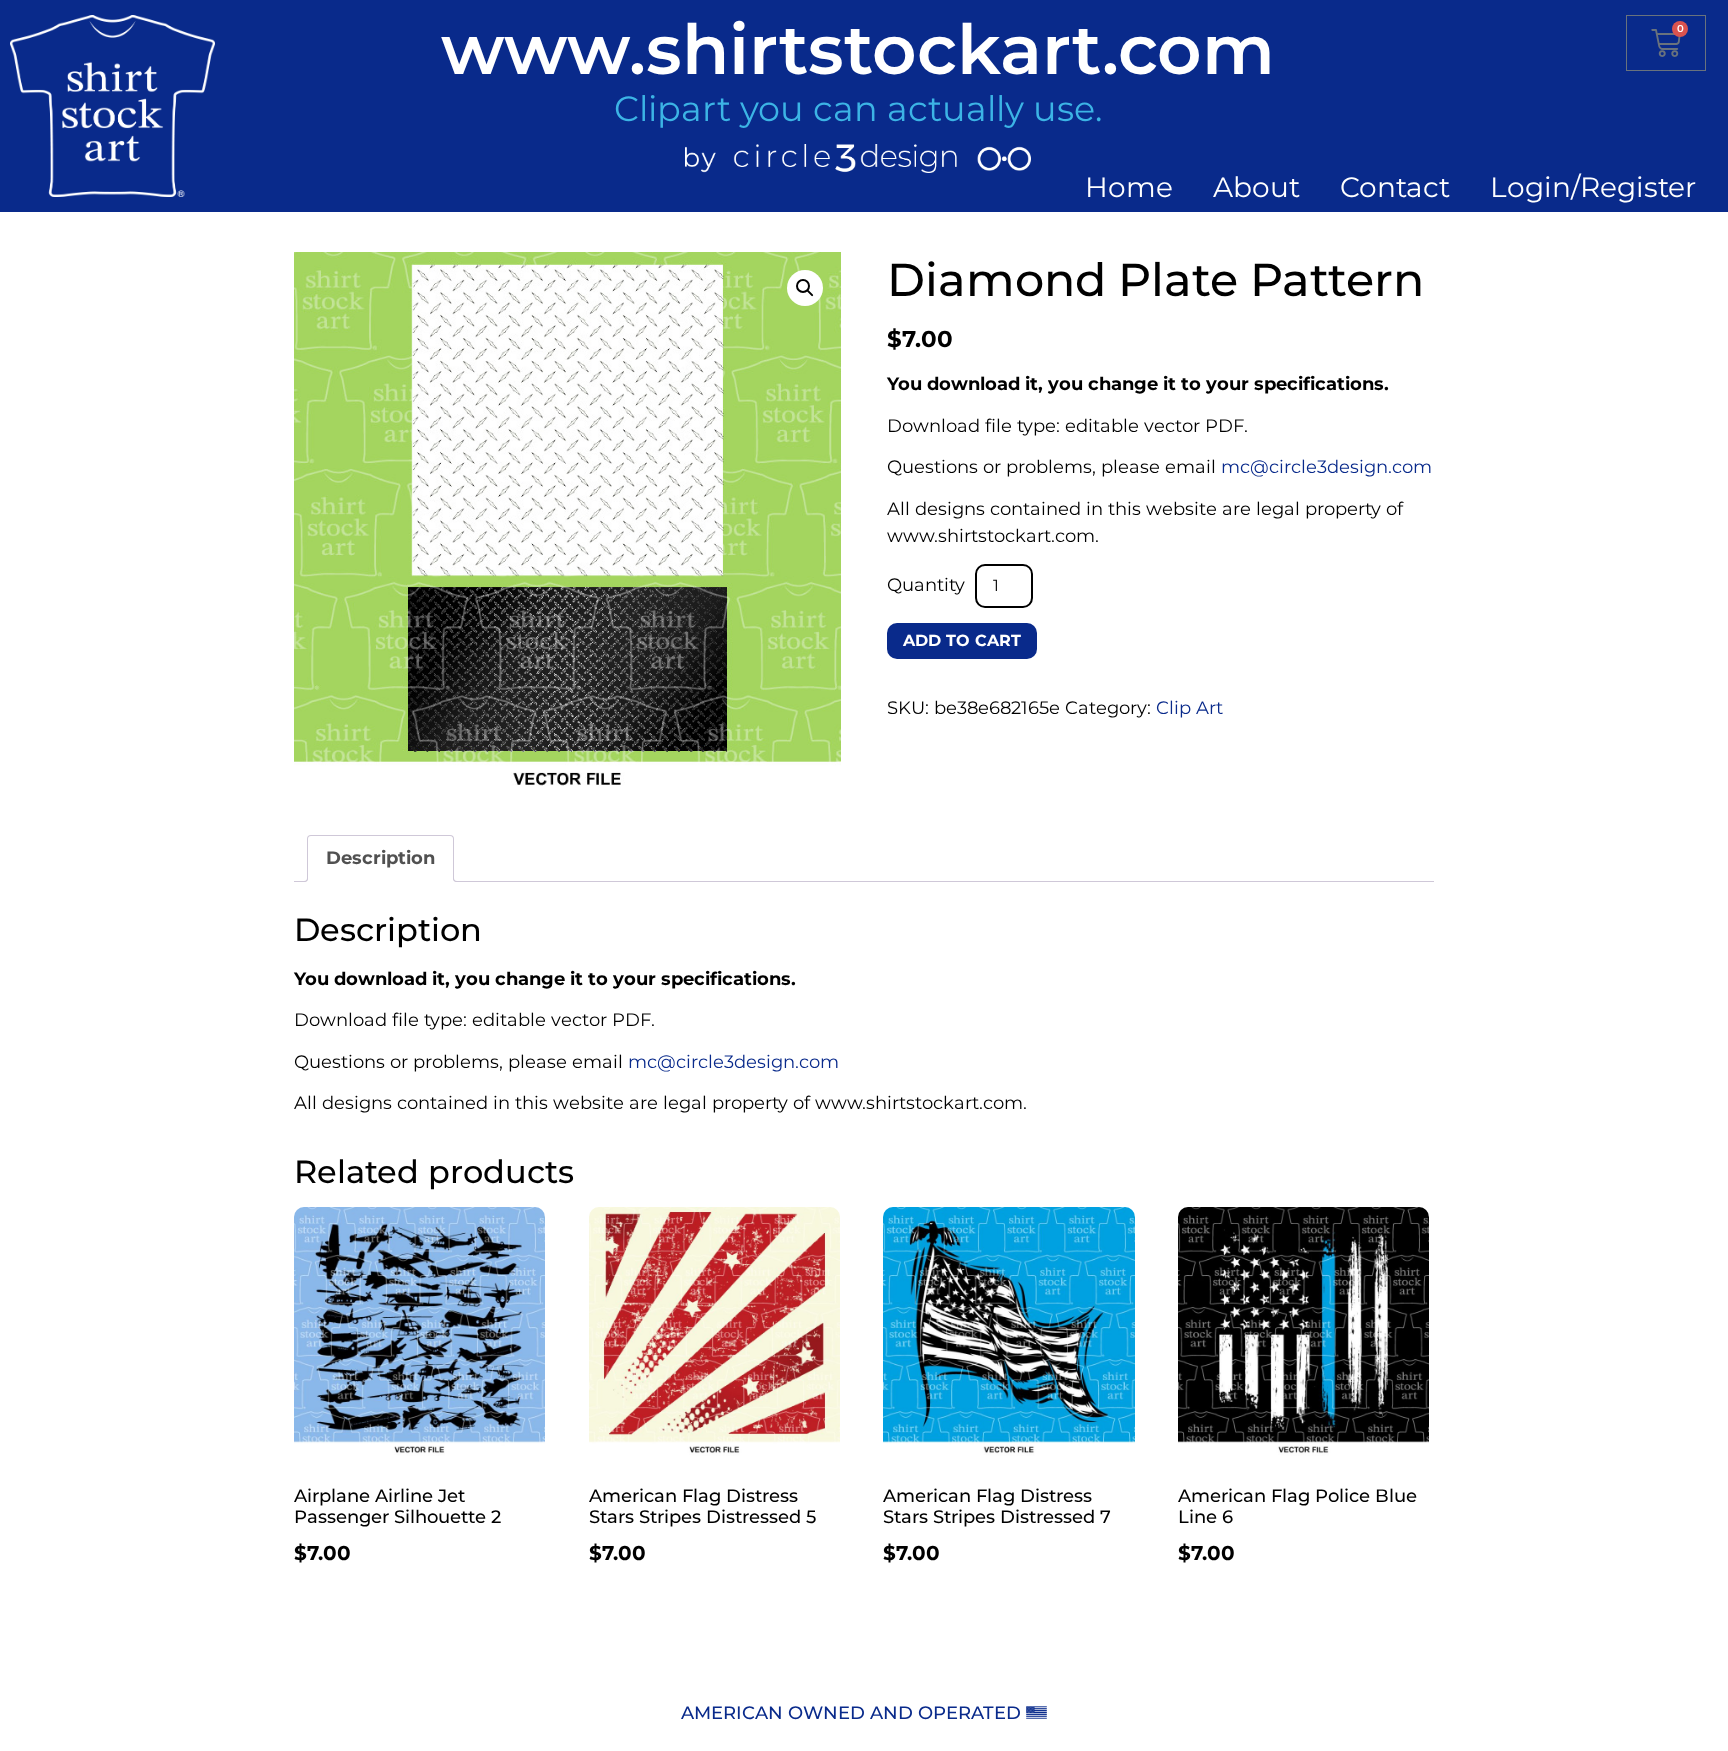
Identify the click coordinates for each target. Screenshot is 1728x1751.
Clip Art (1189, 708)
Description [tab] (380, 858)
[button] (805, 288)
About (1256, 187)
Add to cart (962, 640)
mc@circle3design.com (1326, 467)
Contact (1395, 187)
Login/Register (1593, 187)
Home (1129, 187)
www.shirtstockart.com (858, 49)
